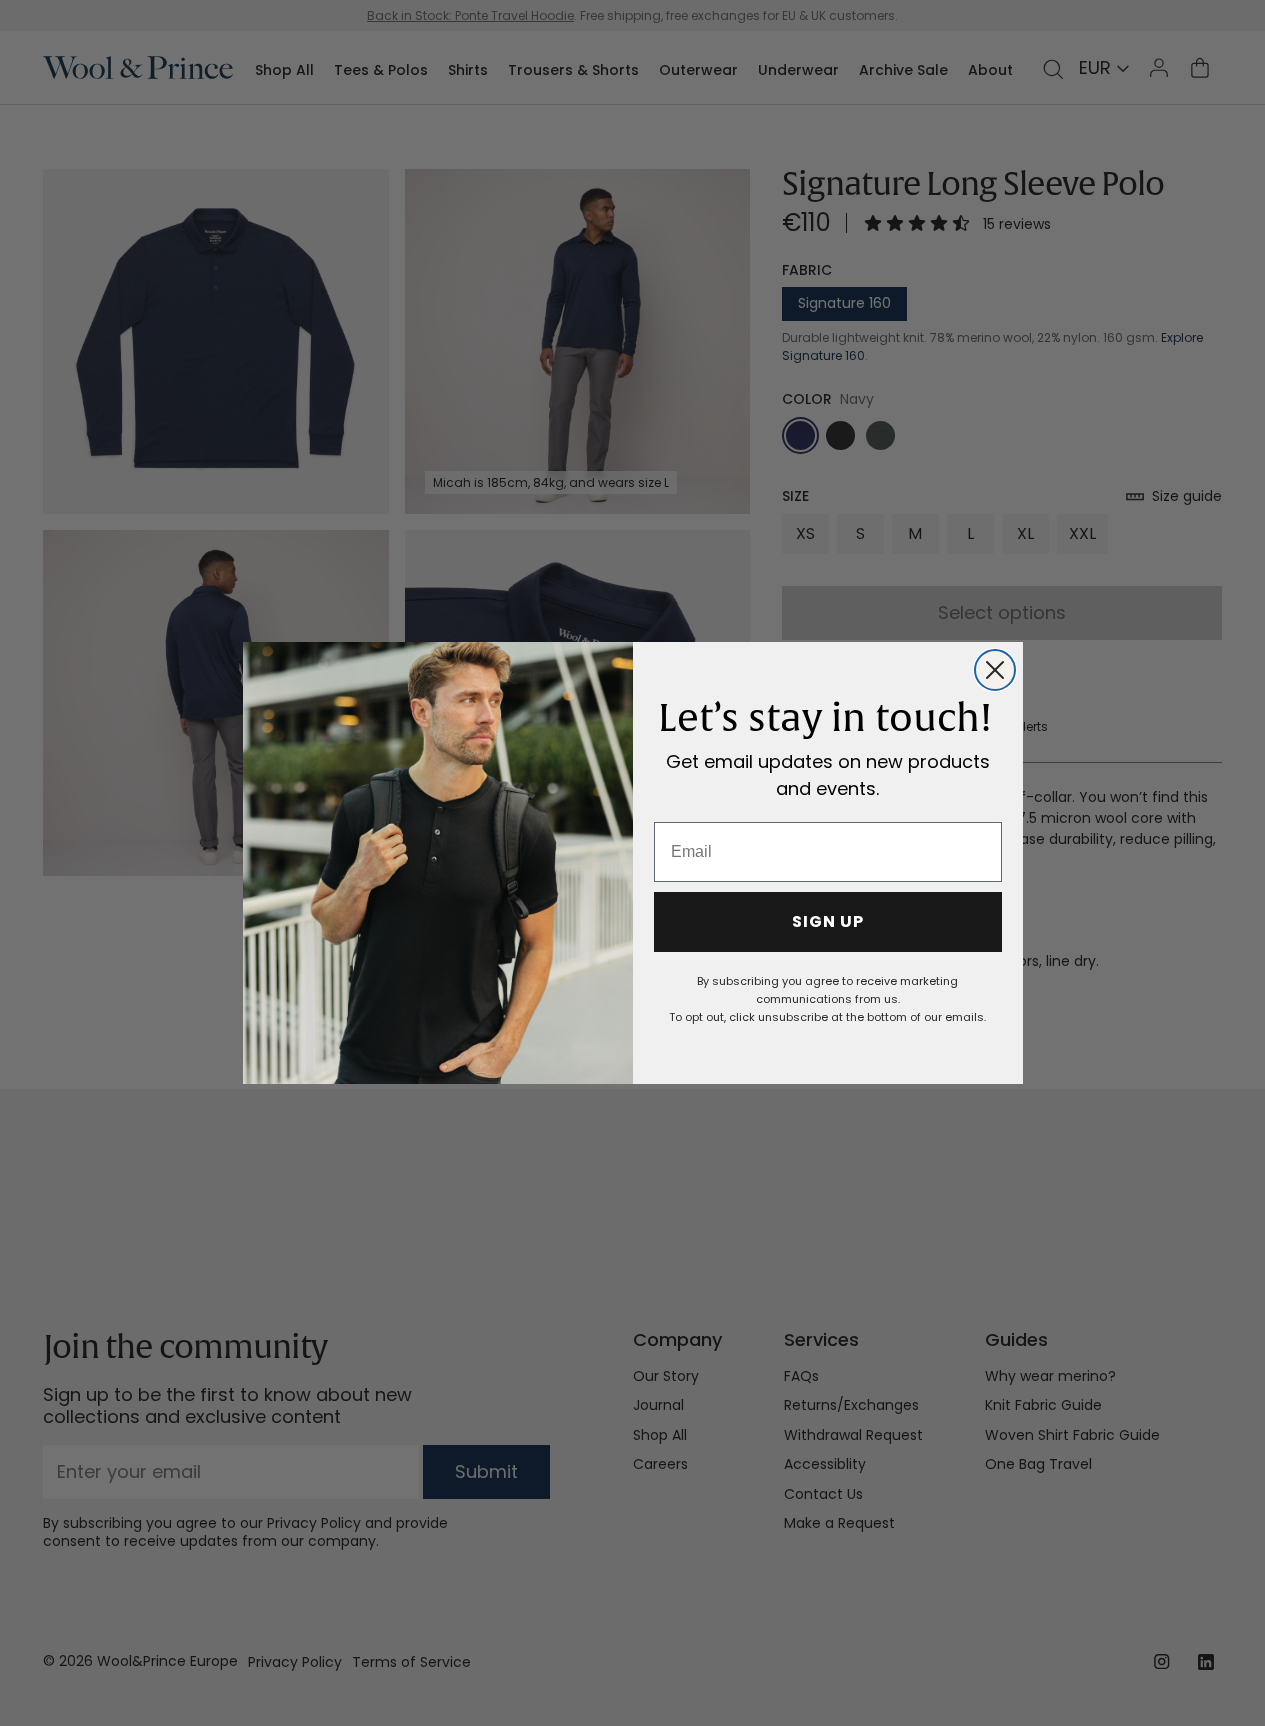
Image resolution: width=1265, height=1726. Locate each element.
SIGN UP (828, 921)
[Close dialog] (995, 670)
